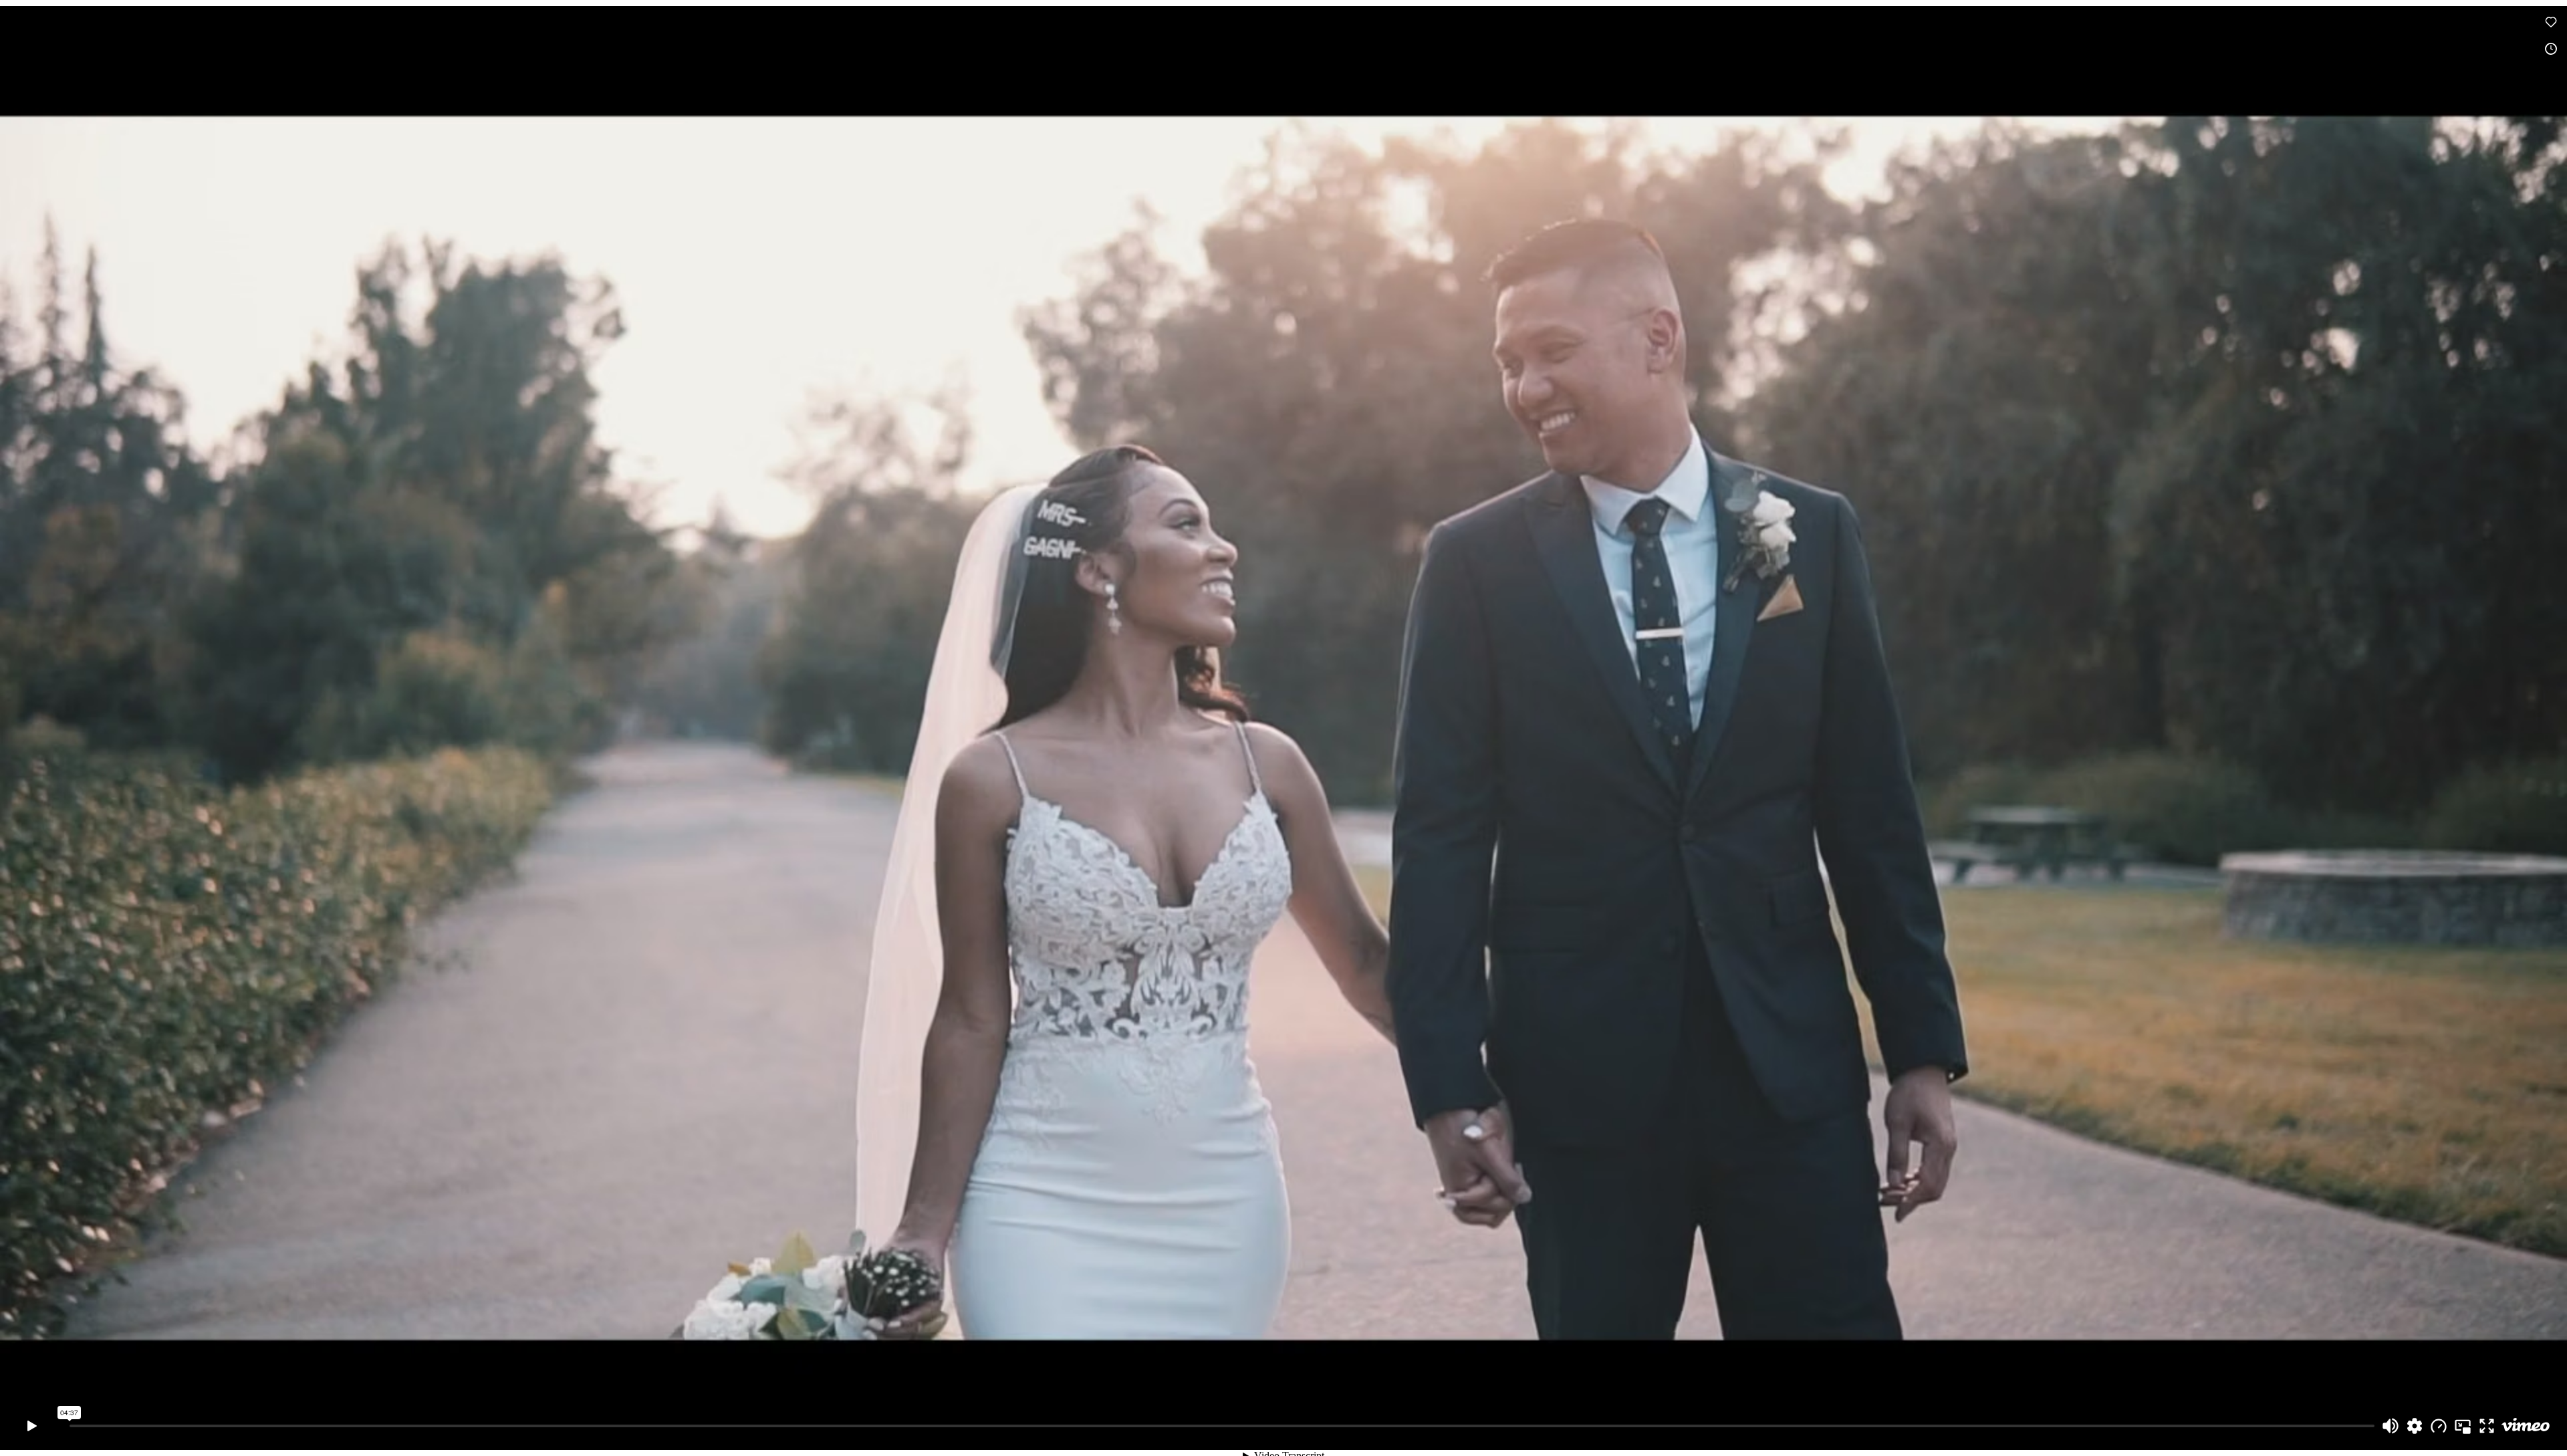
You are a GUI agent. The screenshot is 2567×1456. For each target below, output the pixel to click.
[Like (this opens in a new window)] (2551, 22)
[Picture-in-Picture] (2463, 1426)
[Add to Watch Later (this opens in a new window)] (2551, 49)
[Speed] (2439, 1426)
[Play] (32, 1426)
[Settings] (2415, 1426)
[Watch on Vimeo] (2526, 1426)
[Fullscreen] (2487, 1426)
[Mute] (2391, 1426)
